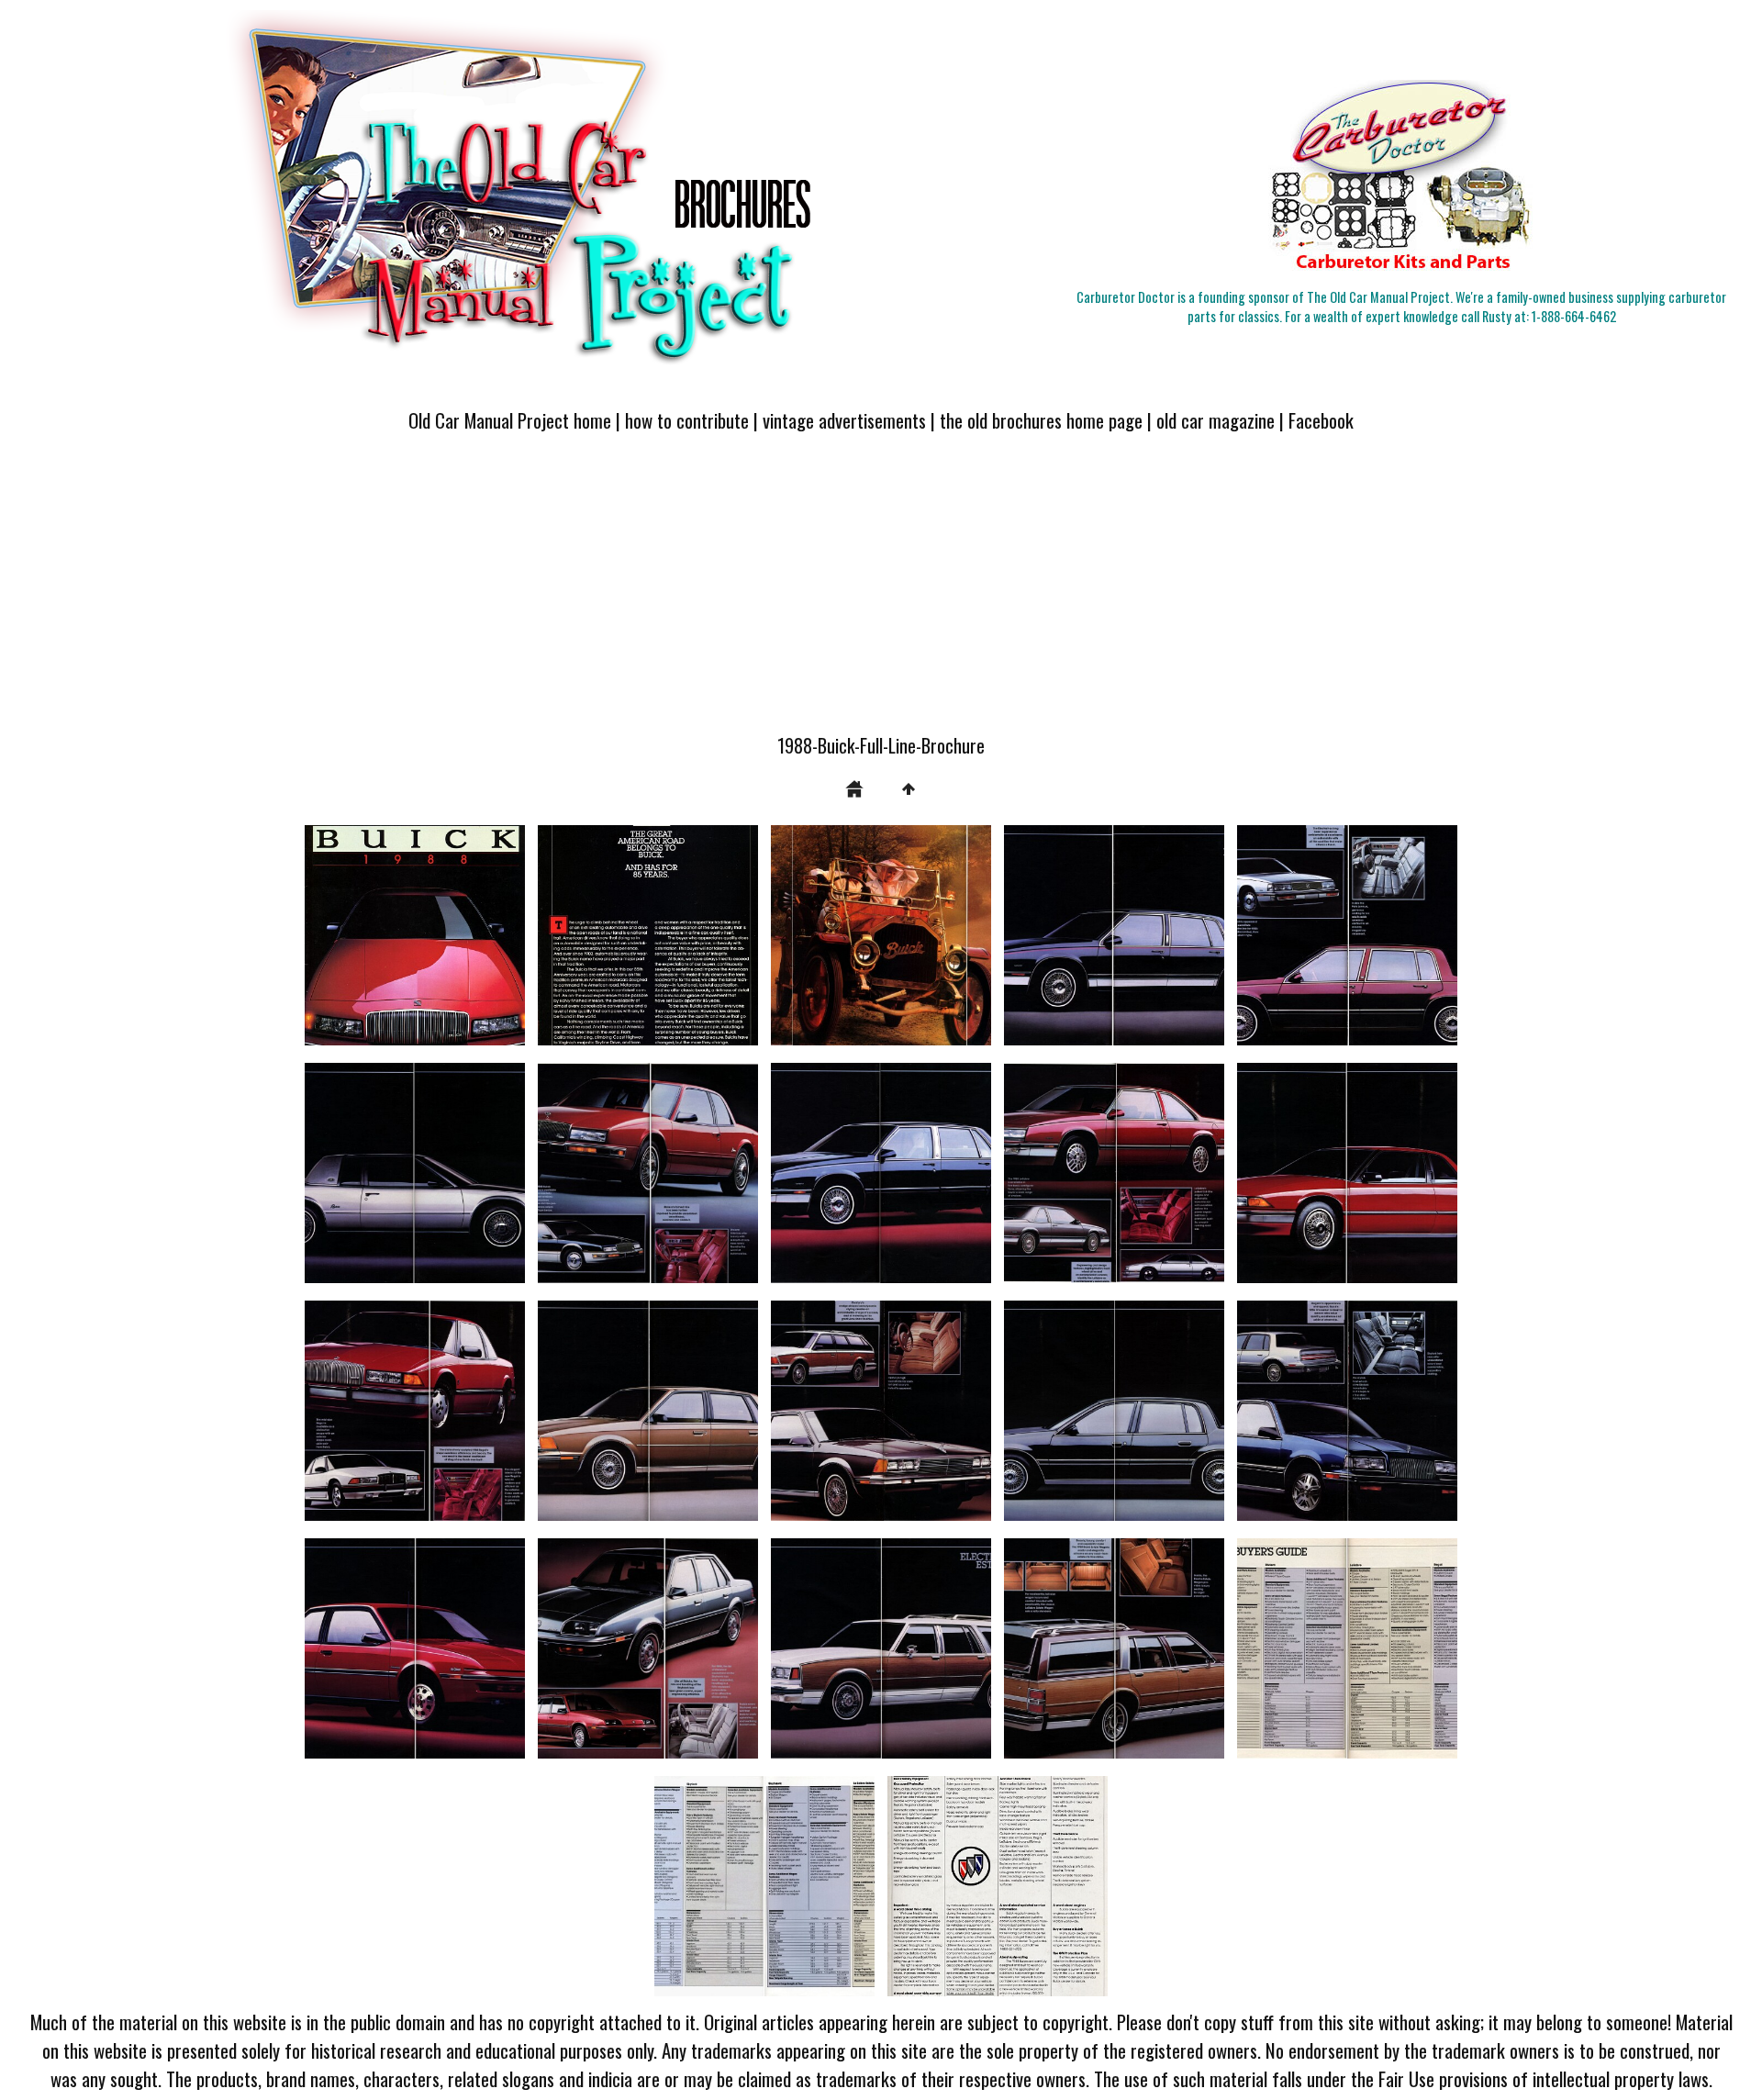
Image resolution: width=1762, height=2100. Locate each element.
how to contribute (687, 420)
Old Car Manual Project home (510, 420)
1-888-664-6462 (1574, 316)
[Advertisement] (881, 594)
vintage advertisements (844, 420)
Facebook (1321, 420)
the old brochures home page (1041, 420)
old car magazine (1216, 420)
